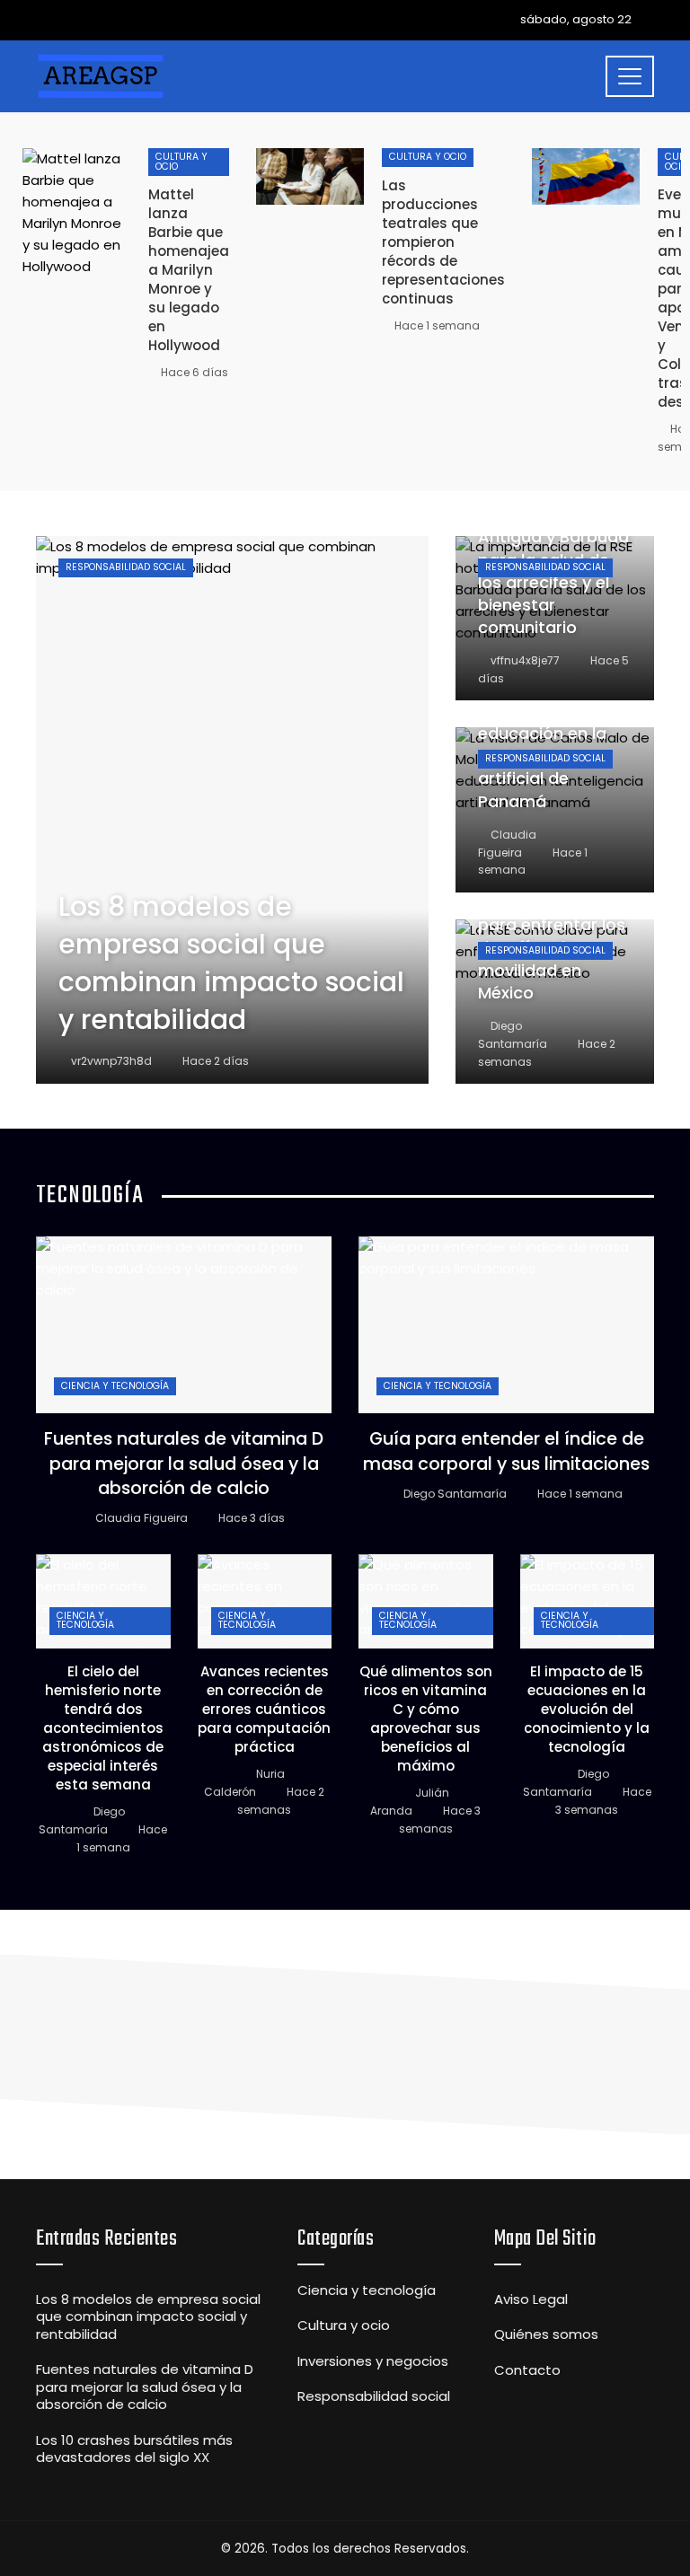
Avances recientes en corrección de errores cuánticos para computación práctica (264, 1709)
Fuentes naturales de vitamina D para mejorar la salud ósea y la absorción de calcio (184, 1464)
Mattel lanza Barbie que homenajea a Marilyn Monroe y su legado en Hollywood (189, 270)
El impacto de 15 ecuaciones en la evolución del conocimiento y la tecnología (587, 1709)
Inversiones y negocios (373, 2361)
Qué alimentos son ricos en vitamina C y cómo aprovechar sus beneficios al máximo (426, 1719)
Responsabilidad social (126, 567)
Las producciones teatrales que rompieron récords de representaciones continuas (443, 242)
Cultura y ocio (181, 162)
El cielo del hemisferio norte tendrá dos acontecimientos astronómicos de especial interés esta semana (103, 1728)
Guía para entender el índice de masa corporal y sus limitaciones (506, 1451)
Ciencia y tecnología (115, 1386)
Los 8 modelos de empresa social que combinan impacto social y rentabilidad (148, 2317)
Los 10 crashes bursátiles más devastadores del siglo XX (134, 2449)
